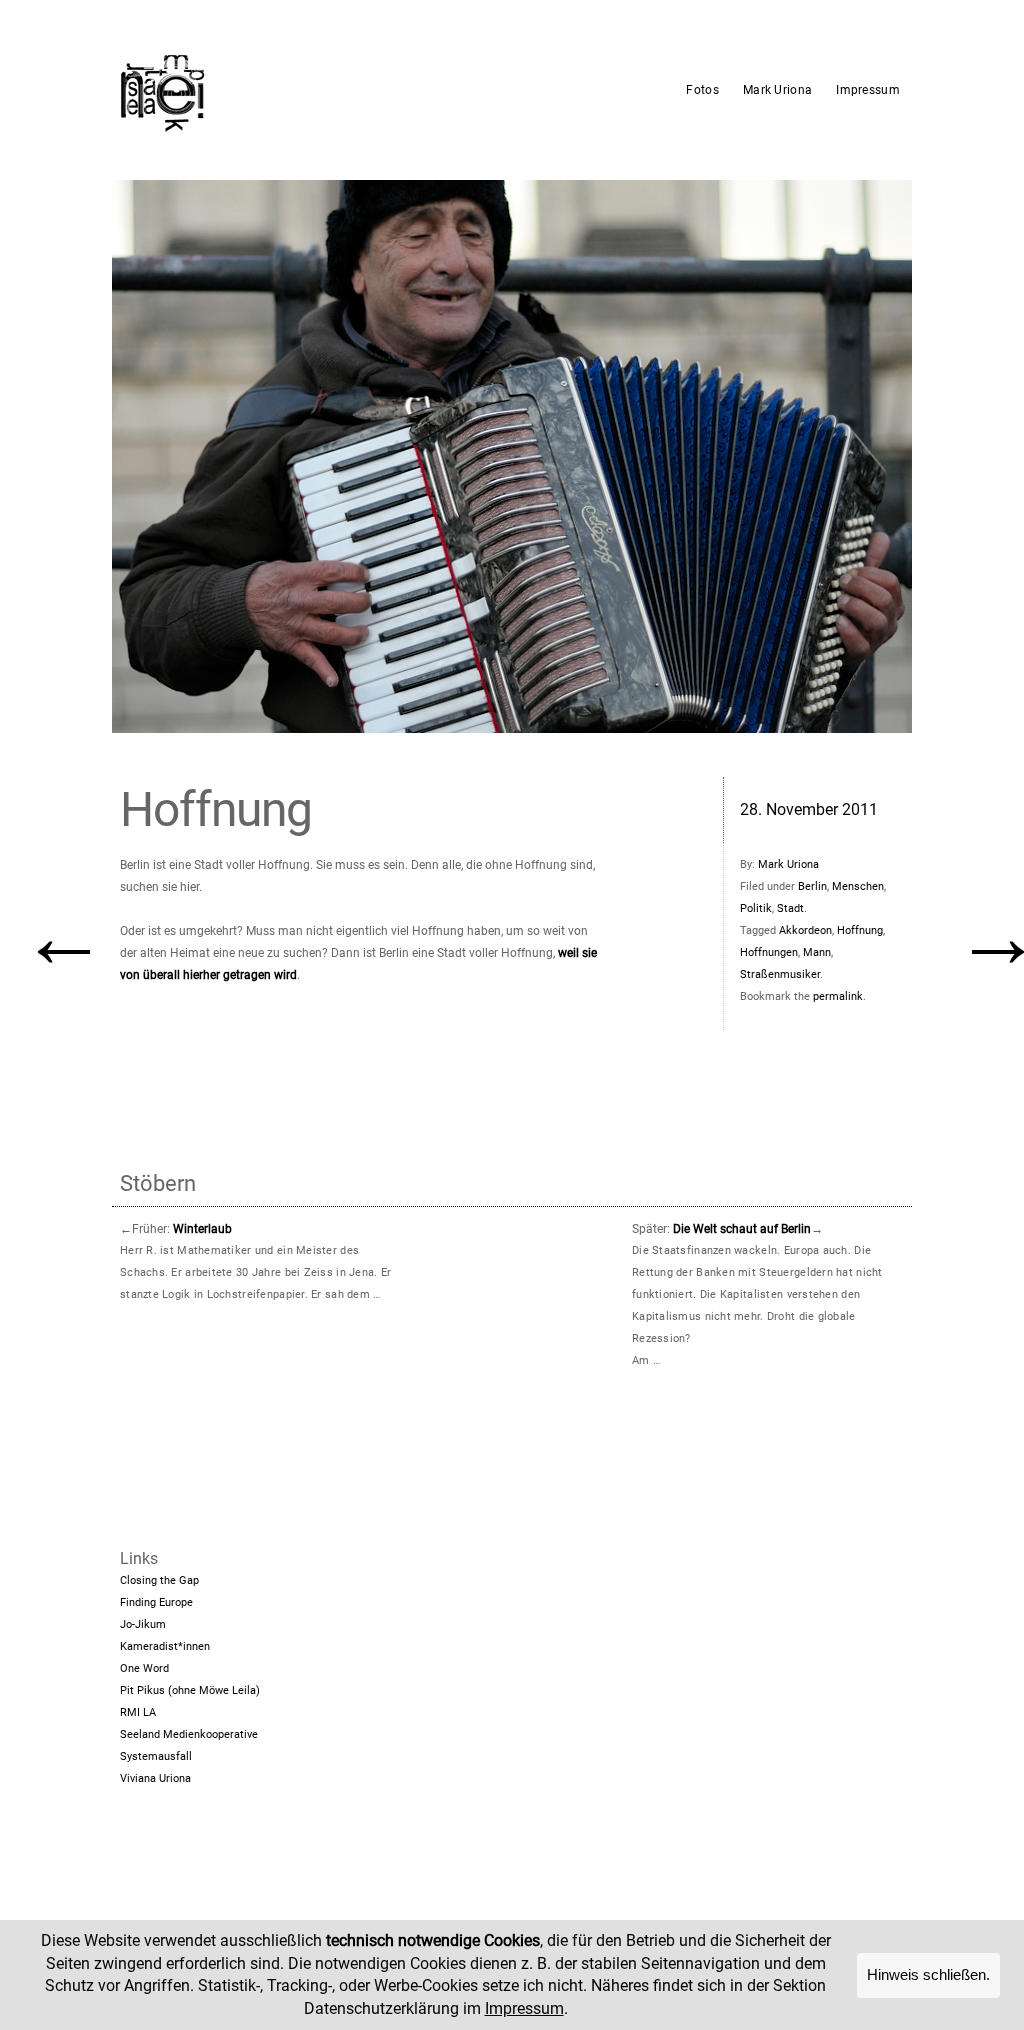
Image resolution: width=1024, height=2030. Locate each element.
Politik (756, 908)
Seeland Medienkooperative (189, 1734)
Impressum (868, 90)
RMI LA (138, 1712)
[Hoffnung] (512, 456)
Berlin (812, 886)
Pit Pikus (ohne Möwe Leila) (190, 1690)
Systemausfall (156, 1756)
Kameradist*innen (165, 1646)
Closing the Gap (159, 1580)
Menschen (858, 886)
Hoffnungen (769, 952)
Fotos (702, 90)
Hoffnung (860, 930)
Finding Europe (156, 1602)
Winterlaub (202, 1229)
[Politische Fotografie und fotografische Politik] (257, 90)
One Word (144, 1668)
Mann (817, 952)
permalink (838, 996)
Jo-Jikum (143, 1624)
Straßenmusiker (780, 974)
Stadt (790, 908)
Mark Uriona (777, 90)
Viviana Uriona (155, 1778)
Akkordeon (805, 930)
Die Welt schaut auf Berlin (742, 1229)
